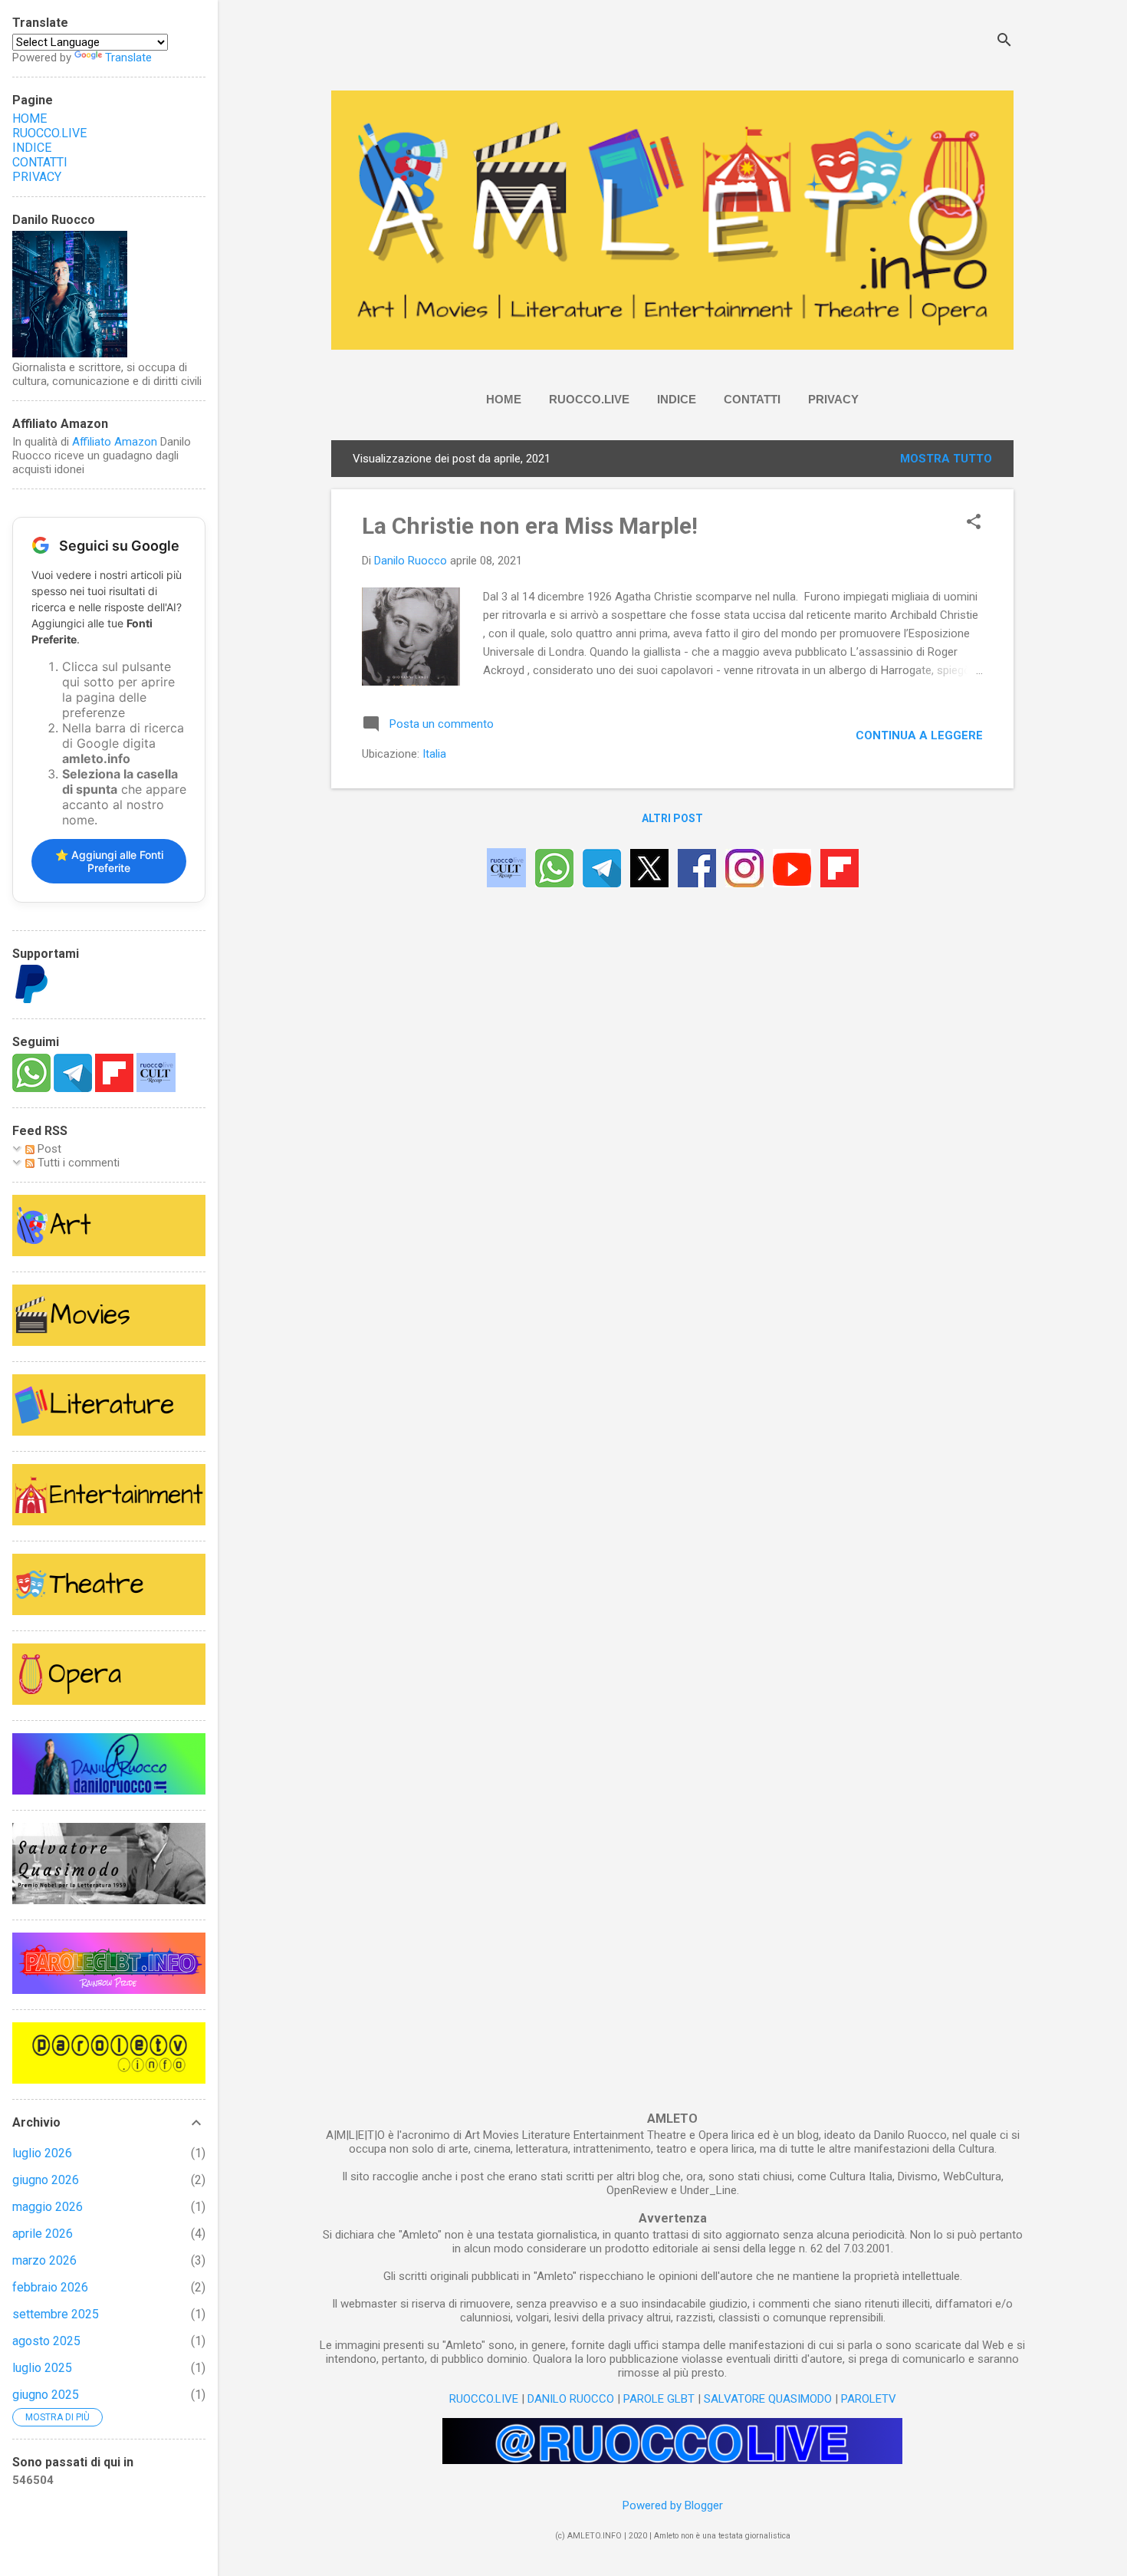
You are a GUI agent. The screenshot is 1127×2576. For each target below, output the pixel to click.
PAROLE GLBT (659, 2399)
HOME (504, 399)
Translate (128, 58)
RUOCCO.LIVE (589, 399)
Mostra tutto (946, 459)
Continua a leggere (919, 735)
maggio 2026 (48, 2207)
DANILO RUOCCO (571, 2399)
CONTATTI (752, 399)
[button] (974, 523)
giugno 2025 (46, 2395)
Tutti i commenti (77, 1163)
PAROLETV (869, 2399)
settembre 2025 (56, 2314)
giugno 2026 (46, 2180)
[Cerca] (1004, 42)
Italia (434, 754)
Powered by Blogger (673, 2505)
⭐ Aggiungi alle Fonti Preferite (109, 861)
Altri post (672, 818)
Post (48, 1149)
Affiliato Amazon (115, 442)
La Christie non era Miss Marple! (530, 526)
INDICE (677, 399)
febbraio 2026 (50, 2287)
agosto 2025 (46, 2341)
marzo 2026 (44, 2260)
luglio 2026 (42, 2153)
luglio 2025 (42, 2368)
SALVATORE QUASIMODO (768, 2399)
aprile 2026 (43, 2234)
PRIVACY (833, 399)
